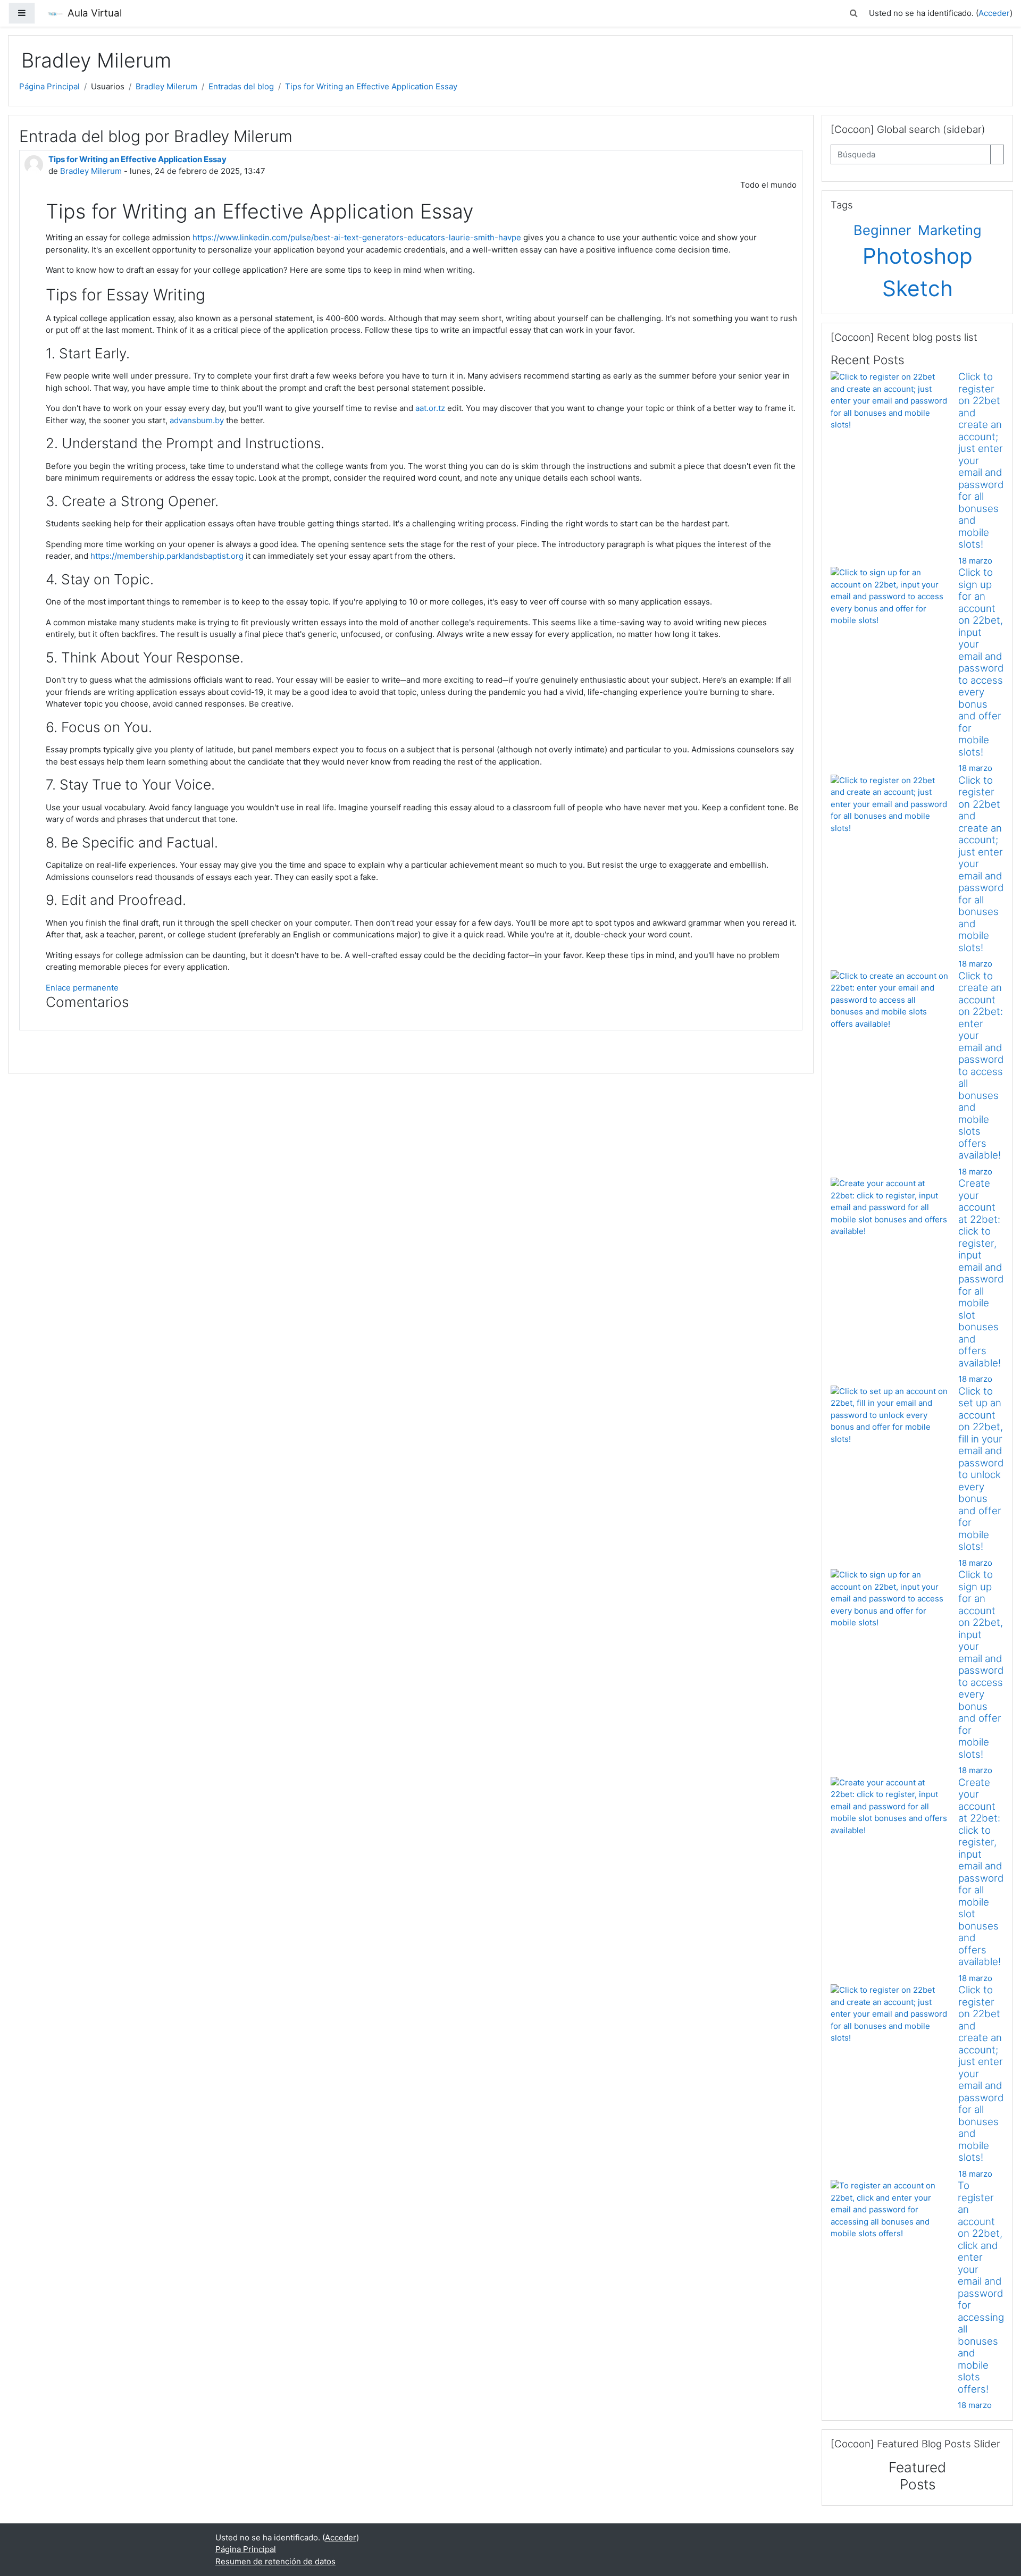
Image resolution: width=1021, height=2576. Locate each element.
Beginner (884, 230)
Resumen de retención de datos (275, 2561)
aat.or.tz (430, 408)
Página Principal (49, 86)
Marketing (950, 230)
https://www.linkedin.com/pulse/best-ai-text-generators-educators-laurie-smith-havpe (357, 237)
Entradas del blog (241, 86)
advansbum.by (197, 420)
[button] (854, 14)
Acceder (994, 13)
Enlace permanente (82, 988)
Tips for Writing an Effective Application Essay (371, 86)
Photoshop (918, 256)
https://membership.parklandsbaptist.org (167, 556)
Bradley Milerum (166, 86)
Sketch (918, 288)
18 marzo (975, 561)
